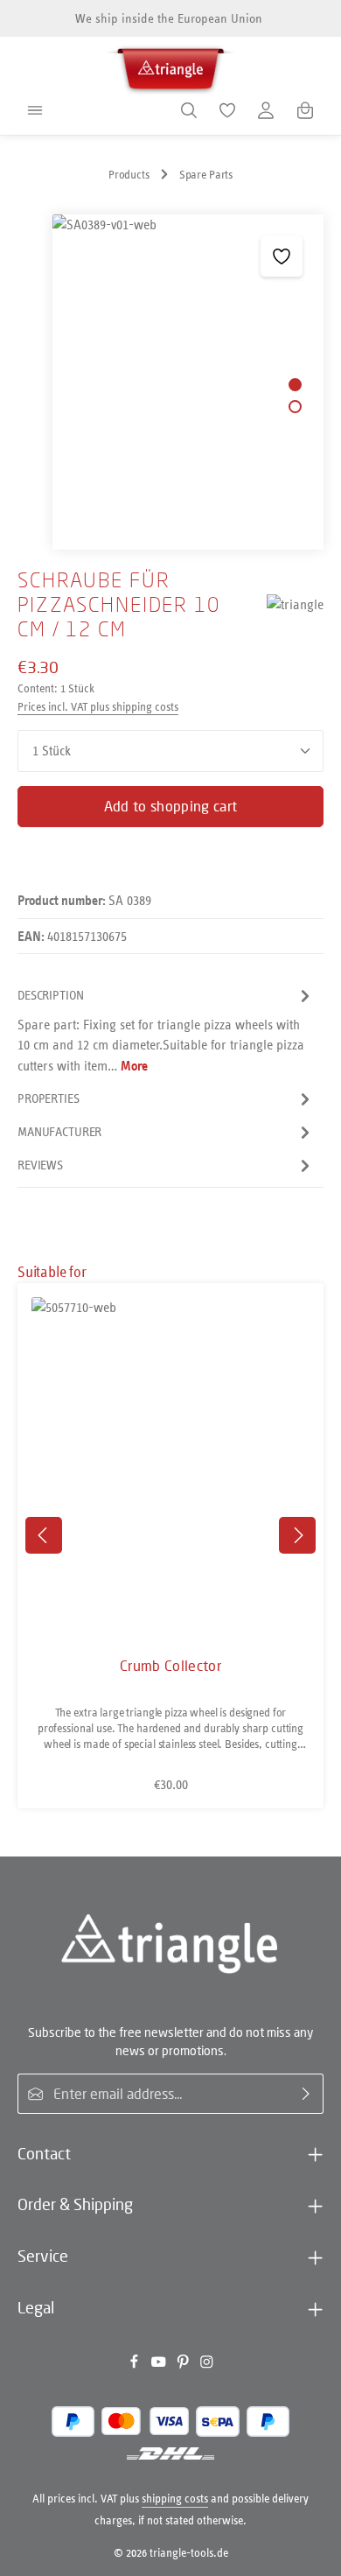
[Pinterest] (184, 2365)
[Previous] (44, 1535)
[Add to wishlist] (281, 256)
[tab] (166, 1030)
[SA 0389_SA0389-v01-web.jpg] (188, 382)
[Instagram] (207, 2365)
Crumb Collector (170, 1666)
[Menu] (35, 110)
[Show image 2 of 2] (295, 407)
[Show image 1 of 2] (295, 385)
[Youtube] (160, 2365)
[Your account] (266, 110)
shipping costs (175, 2499)
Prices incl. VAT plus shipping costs (98, 707)
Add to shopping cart (170, 806)
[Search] (189, 110)
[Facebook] (136, 2365)
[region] (170, 382)
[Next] (297, 1535)
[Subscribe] (306, 2094)
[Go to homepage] (170, 66)
